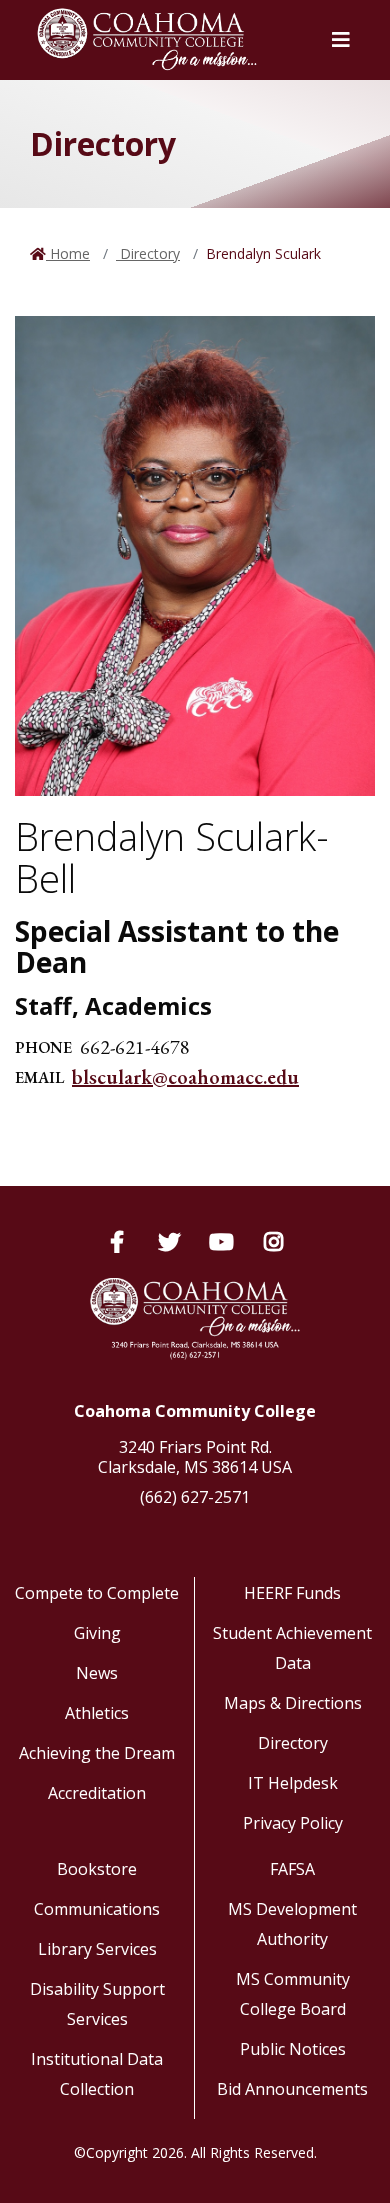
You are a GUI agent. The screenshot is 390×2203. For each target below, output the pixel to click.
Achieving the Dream (97, 1753)
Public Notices (293, 2049)
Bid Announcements (292, 2089)
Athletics (97, 1713)
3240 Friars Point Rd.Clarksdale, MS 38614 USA (195, 1457)
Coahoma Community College (195, 1411)
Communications (97, 1909)
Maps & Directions (293, 1703)
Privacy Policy (293, 1823)
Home (68, 253)
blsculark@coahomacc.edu (185, 1077)
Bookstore (97, 1869)
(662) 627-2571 (195, 1497)
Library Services (97, 1949)
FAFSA (292, 1869)
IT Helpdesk (293, 1783)
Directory (148, 253)
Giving (97, 1633)
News (97, 1673)
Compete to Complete (97, 1593)
